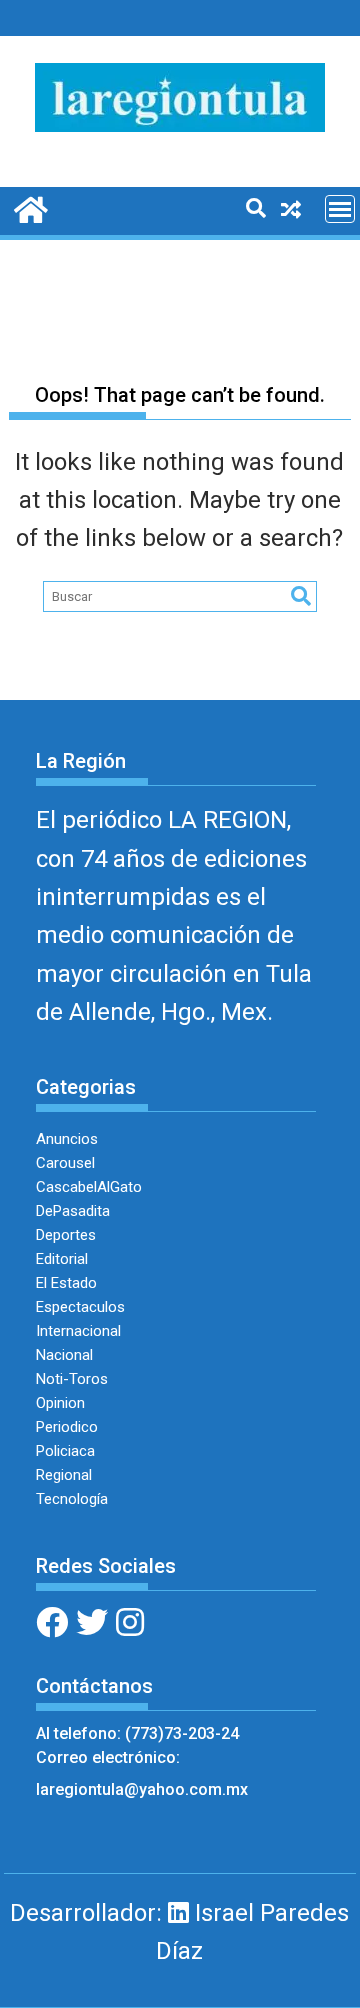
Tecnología (72, 1499)
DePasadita (73, 1211)
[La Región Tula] (28, 208)
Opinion (60, 1403)
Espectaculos (80, 1307)
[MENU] (340, 209)
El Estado (66, 1283)
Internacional (78, 1331)
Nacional (64, 1355)
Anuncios (67, 1139)
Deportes (66, 1235)
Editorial (62, 1259)
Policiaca (65, 1451)
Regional (64, 1475)
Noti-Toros (72, 1379)
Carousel (65, 1163)
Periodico (67, 1427)
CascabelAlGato (89, 1187)
